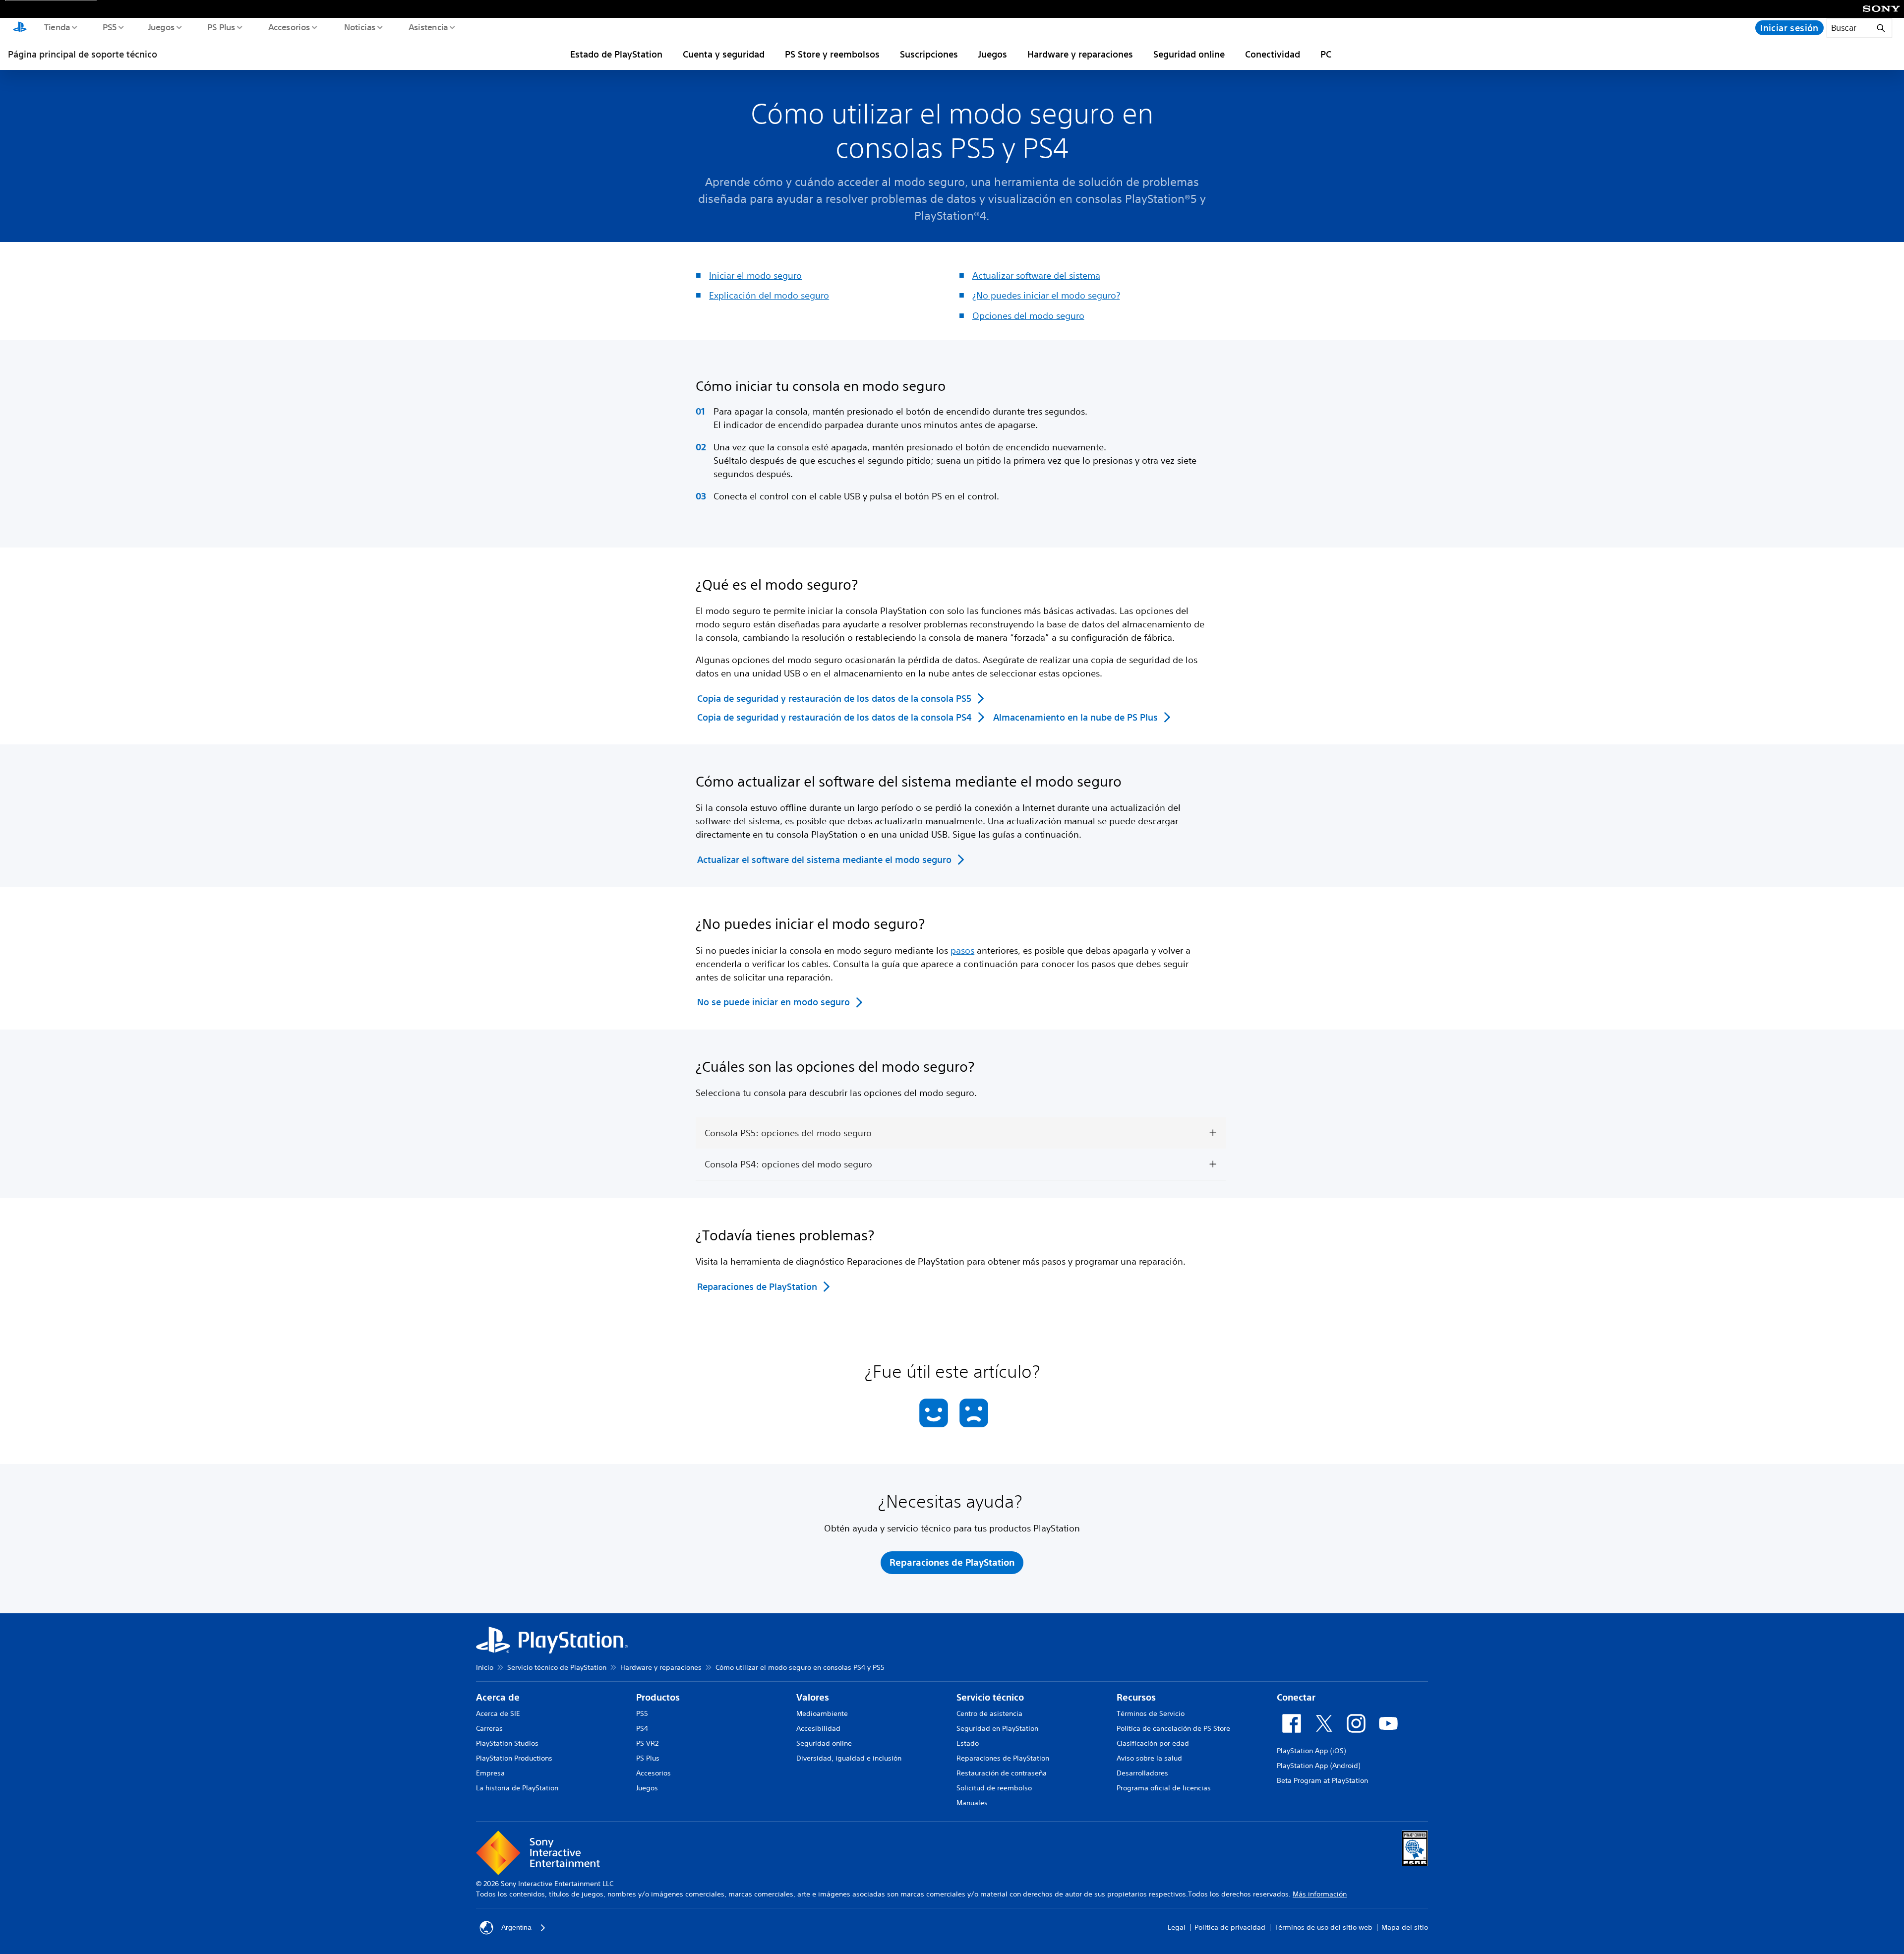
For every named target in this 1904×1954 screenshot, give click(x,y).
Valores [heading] (813, 1697)
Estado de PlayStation (616, 54)
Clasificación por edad (1153, 1743)
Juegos (161, 27)
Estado (968, 1743)
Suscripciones (929, 54)
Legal (1177, 1927)
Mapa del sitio (1405, 1927)
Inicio (485, 1667)
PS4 (642, 1728)
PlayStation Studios (507, 1743)
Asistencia (428, 27)
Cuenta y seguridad (724, 54)
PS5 (109, 27)
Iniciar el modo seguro (755, 275)
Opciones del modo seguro (1028, 315)
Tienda (57, 27)
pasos (962, 950)
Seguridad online (1189, 54)
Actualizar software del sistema (1036, 275)
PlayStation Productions (514, 1758)
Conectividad (1273, 54)
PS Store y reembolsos (832, 54)
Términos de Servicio (1151, 1713)
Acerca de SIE (498, 1713)
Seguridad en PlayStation (997, 1728)
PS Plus (221, 27)
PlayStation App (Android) (1318, 1766)
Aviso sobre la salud (1149, 1758)
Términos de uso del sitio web (1323, 1927)
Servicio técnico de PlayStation (557, 1667)
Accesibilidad (818, 1728)
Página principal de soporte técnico (83, 54)
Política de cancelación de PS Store (1173, 1728)
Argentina (516, 1927)
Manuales (972, 1803)
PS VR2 (647, 1743)
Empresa (490, 1773)
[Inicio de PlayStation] (20, 28)
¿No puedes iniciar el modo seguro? (1046, 295)
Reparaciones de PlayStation (1003, 1758)
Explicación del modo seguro (769, 295)
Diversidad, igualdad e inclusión (849, 1758)
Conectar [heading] (1296, 1697)
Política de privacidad (1230, 1927)
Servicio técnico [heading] (990, 1697)
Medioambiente (822, 1713)
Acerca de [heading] (498, 1697)
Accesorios (289, 27)
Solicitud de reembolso (994, 1788)
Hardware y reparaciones (1080, 54)
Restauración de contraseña (1002, 1773)
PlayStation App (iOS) (1311, 1751)
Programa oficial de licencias (1164, 1788)
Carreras (489, 1728)
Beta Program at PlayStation (1322, 1780)
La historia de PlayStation (517, 1788)
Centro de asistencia (989, 1713)
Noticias (359, 27)
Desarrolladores (1142, 1773)
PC (1326, 54)
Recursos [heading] (1136, 1697)
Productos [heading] (658, 1697)
